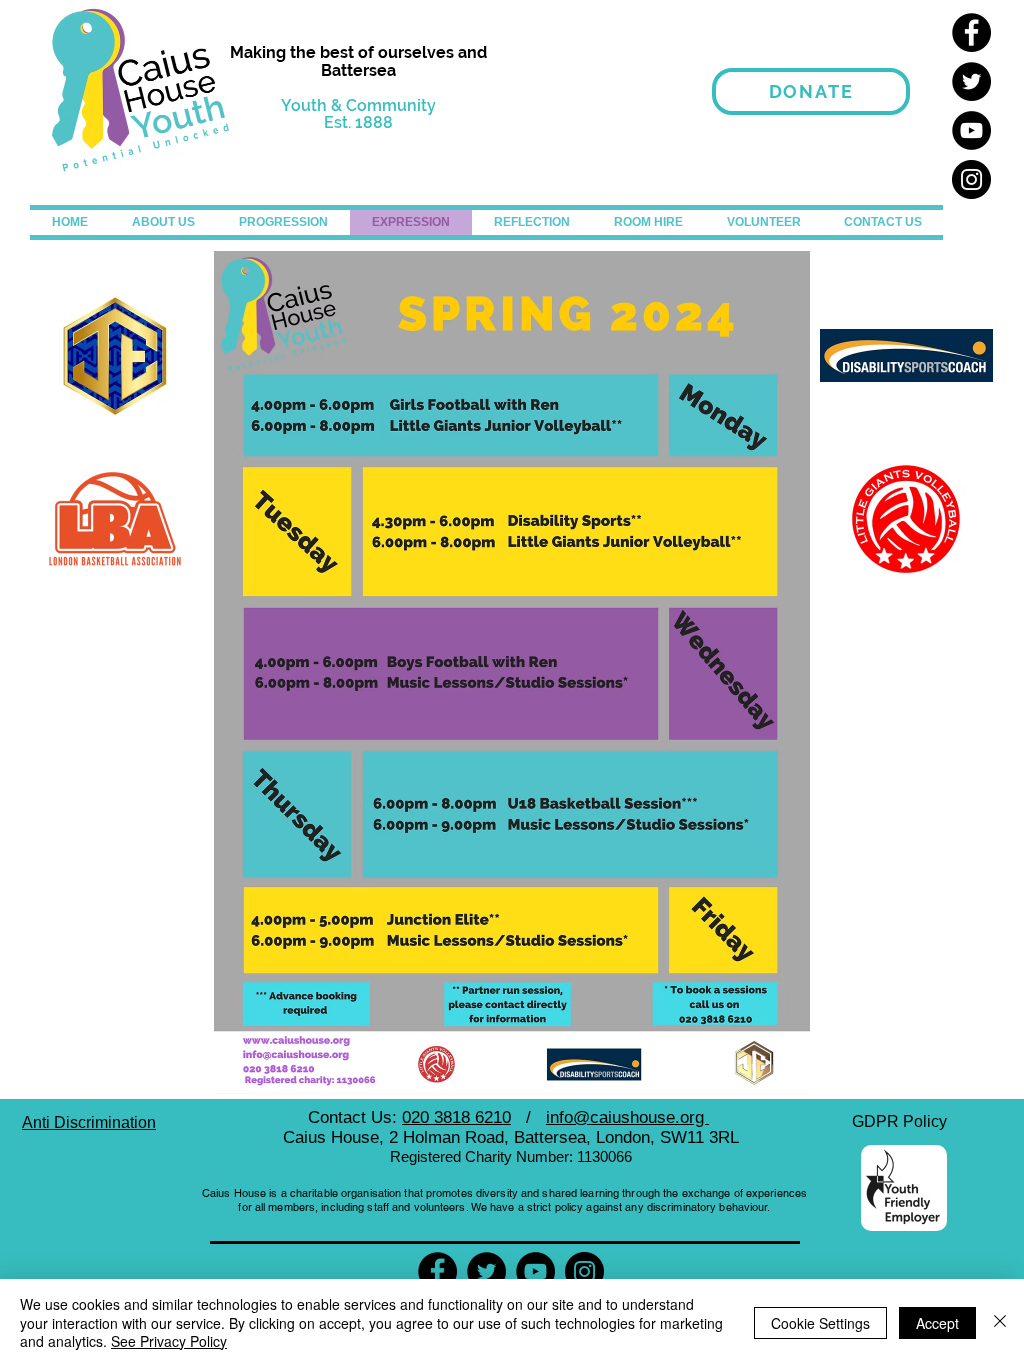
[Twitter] (971, 81)
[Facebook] (971, 32)
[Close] (1000, 1322)
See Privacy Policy (169, 1341)
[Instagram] (971, 179)
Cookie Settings (820, 1323)
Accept (937, 1323)
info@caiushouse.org (627, 1117)
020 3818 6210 (456, 1117)
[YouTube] (971, 130)
